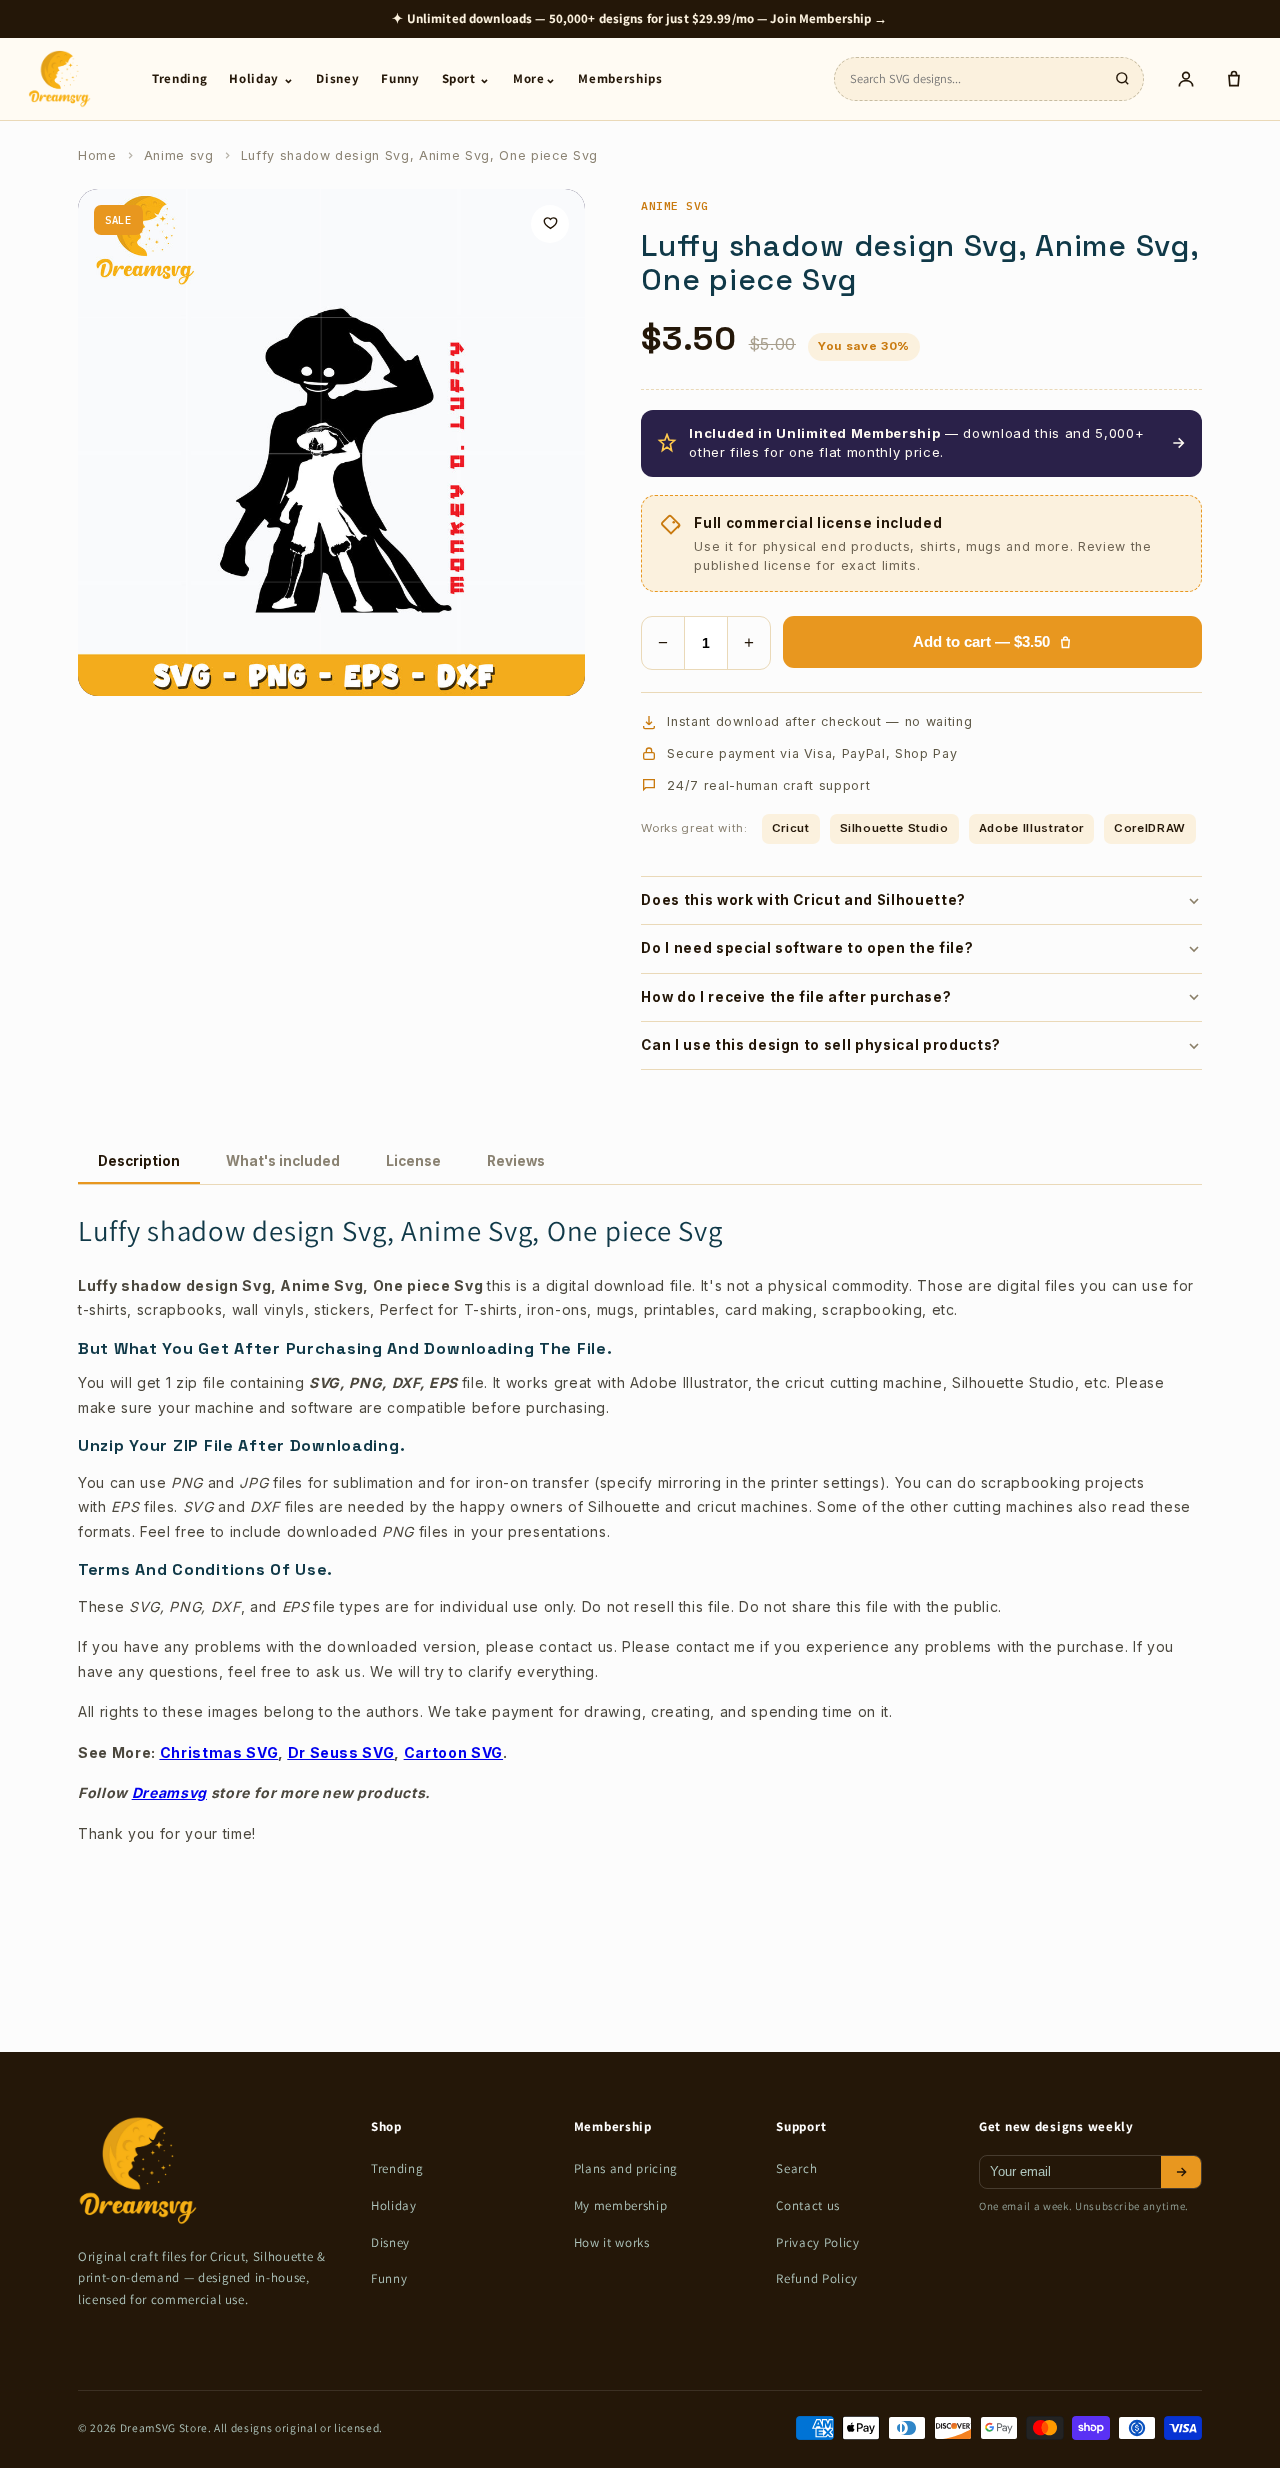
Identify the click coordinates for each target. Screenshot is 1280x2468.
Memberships (620, 78)
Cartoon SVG (453, 1752)
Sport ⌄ (467, 78)
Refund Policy (817, 2278)
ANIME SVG (674, 205)
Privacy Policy (817, 2242)
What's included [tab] (283, 1161)
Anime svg (179, 155)
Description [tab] (139, 1161)
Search (796, 2168)
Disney (337, 78)
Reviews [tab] (516, 1161)
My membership (621, 2205)
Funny (400, 78)
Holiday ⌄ (261, 78)
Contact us (808, 2205)
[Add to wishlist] (550, 224)
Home (97, 155)
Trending (179, 78)
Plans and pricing (626, 2168)
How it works (612, 2242)
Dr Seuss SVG (341, 1752)
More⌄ (534, 78)
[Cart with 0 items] (1234, 79)
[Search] (1122, 79)
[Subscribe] (1181, 2172)
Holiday (394, 2205)
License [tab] (413, 1161)
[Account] (1186, 79)
